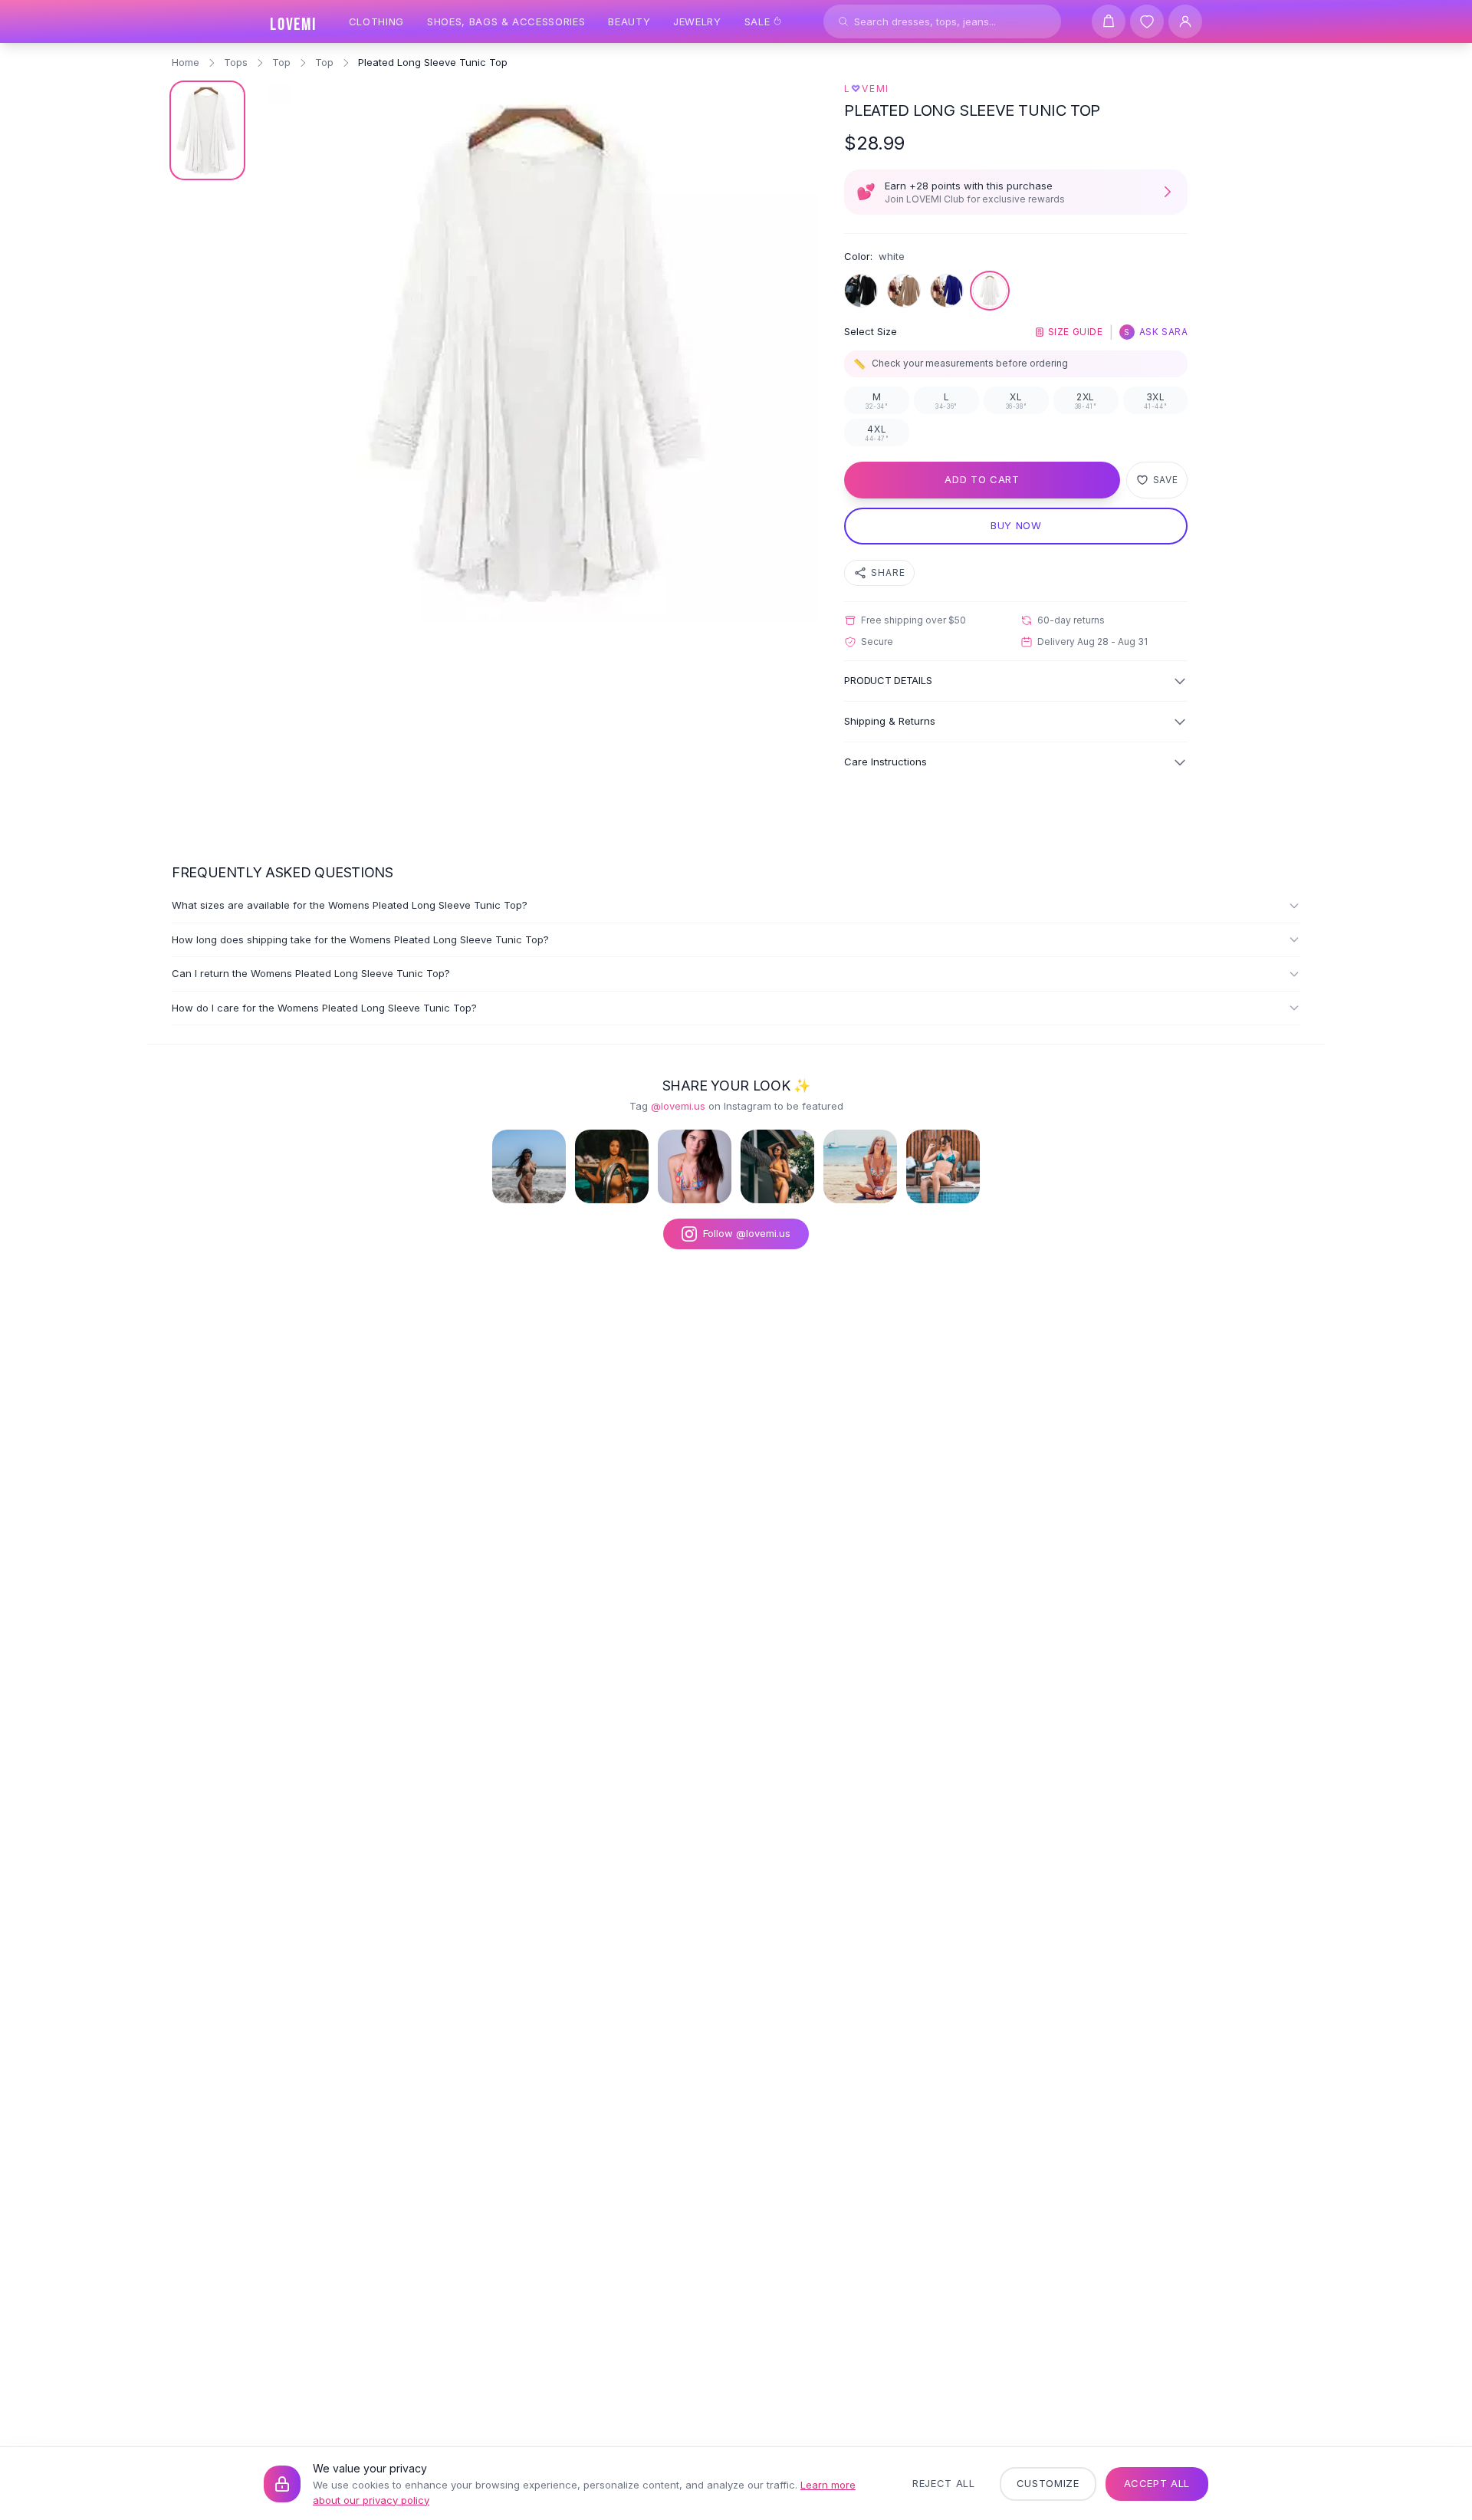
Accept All (1157, 2483)
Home (186, 62)
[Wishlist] (1147, 21)
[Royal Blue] (947, 291)
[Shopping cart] (1109, 21)
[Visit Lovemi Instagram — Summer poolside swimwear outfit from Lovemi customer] (612, 1166)
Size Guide (1076, 332)
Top (281, 62)
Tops (236, 62)
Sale (757, 21)
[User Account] (1185, 21)
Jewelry (697, 21)
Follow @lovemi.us (747, 1233)
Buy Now (1016, 525)
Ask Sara (1156, 332)
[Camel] (904, 291)
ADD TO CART (982, 479)
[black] (861, 291)
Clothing (376, 21)
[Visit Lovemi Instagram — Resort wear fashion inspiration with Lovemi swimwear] (777, 1166)
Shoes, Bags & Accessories (506, 21)
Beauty (629, 21)
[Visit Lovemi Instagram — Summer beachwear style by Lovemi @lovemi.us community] (860, 1166)
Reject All (944, 2483)
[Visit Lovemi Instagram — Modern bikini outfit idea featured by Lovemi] (943, 1166)
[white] (990, 291)
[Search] (843, 21)
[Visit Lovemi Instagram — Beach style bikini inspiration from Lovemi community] (529, 1166)
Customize (1048, 2483)
